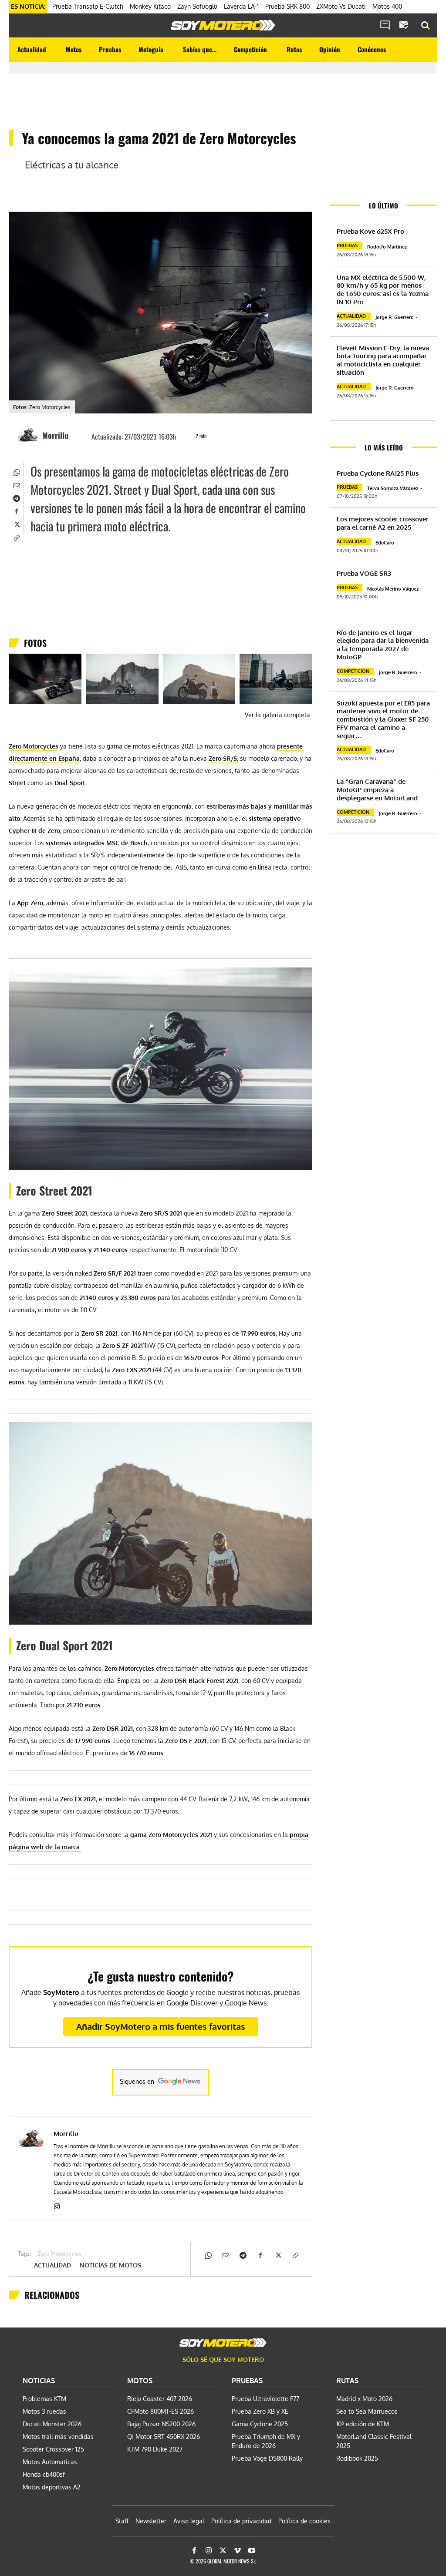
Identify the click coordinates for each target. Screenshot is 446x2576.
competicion (353, 671)
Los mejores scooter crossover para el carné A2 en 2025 (383, 523)
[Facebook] (16, 510)
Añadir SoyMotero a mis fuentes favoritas (161, 2026)
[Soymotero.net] (223, 25)
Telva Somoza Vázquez (393, 488)
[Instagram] (57, 2205)
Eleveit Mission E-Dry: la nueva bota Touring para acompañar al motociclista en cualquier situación (383, 360)
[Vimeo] (237, 2551)
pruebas (347, 245)
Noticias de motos (110, 2265)
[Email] (16, 484)
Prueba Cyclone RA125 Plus (378, 473)
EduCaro (385, 543)
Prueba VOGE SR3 (364, 573)
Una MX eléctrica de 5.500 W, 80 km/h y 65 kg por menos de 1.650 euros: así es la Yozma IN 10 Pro (383, 290)
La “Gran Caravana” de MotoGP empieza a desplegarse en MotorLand (377, 790)
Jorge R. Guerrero (395, 317)
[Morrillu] (29, 435)
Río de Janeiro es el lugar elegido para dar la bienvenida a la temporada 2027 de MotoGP (383, 645)
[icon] (385, 26)
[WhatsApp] (16, 471)
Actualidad (52, 2265)
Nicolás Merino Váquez (393, 589)
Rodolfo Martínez (387, 247)
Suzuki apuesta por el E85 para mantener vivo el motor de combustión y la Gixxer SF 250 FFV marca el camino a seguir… (383, 719)
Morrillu (55, 435)
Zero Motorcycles (59, 2254)
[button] (426, 26)
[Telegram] (16, 497)
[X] (16, 524)
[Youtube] (252, 2551)
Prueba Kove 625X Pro (370, 231)
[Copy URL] (16, 537)
